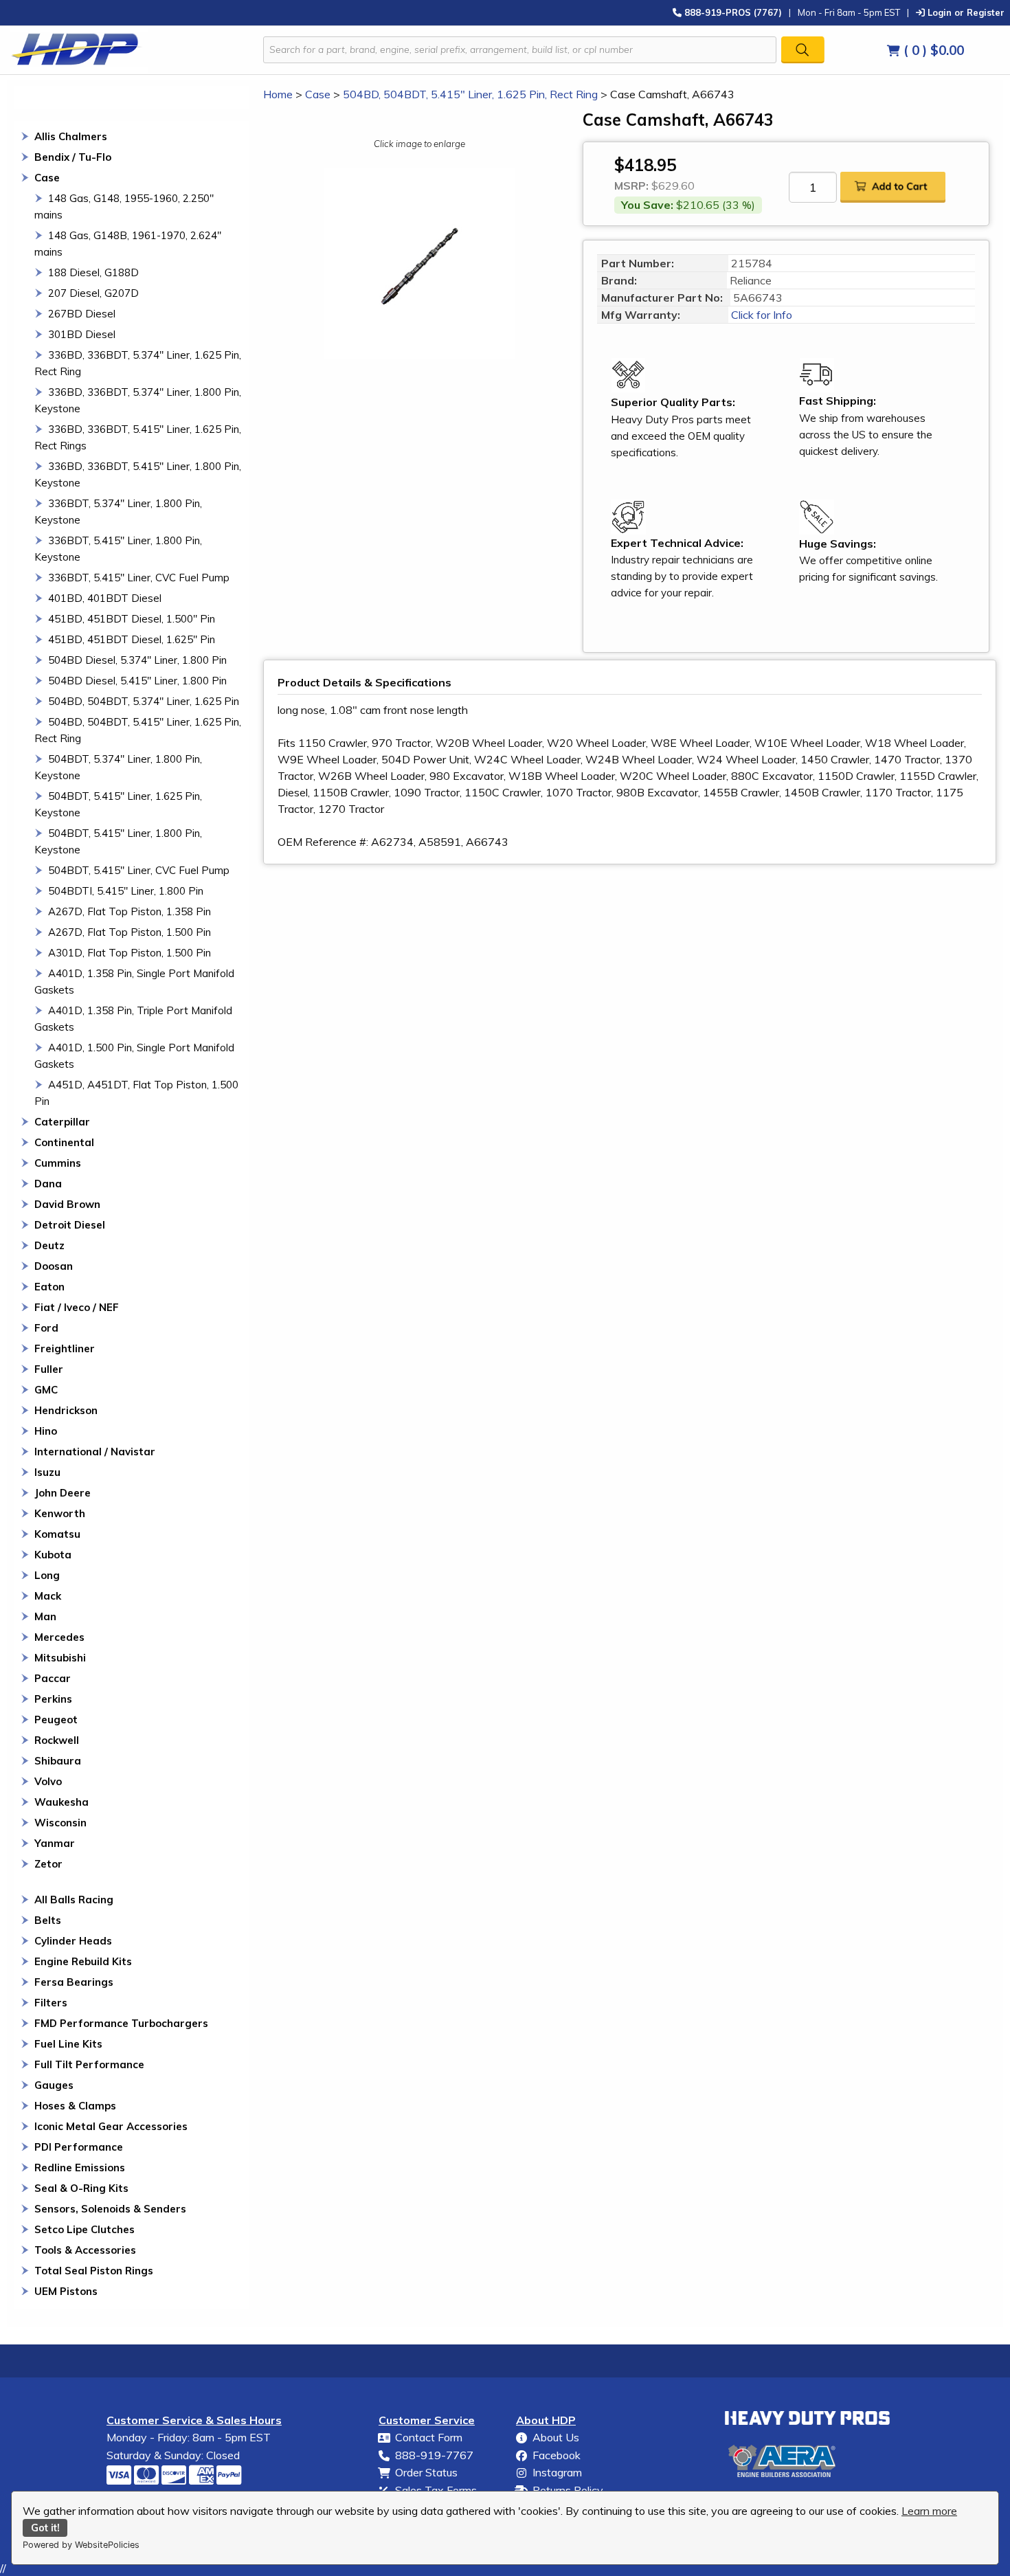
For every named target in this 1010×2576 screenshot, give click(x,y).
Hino (46, 1431)
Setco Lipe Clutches (85, 2229)
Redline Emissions (80, 2168)
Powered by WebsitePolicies (81, 2545)
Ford (46, 1328)
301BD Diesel (82, 334)
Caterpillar (62, 1122)
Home (278, 94)
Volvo (48, 1781)
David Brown (67, 1204)
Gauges (54, 2085)
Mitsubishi (60, 1658)
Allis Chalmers (71, 136)
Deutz (49, 1245)
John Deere (63, 1493)
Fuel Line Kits (68, 2044)
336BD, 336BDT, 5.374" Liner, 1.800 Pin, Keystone (138, 400)
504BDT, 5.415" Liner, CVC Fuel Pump (139, 870)
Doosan (54, 1266)
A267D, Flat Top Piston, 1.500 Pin (130, 932)
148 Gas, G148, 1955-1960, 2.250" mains (124, 206)
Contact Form (429, 2437)
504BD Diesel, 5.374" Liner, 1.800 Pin (137, 660)
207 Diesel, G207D (93, 293)
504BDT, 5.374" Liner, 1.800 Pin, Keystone (118, 767)
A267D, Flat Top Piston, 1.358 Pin (130, 911)
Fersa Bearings (74, 1982)
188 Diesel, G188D (93, 272)
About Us (556, 2437)
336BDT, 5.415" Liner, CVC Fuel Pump (139, 578)
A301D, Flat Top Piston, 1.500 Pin (130, 953)
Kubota (53, 1555)
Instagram (557, 2472)
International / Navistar (95, 1452)
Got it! (45, 2528)
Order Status (426, 2472)
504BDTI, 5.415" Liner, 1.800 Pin (126, 891)
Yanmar (55, 1843)
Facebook (557, 2455)
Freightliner (65, 1348)
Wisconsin (60, 1823)
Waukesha (61, 1802)
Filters (51, 2003)
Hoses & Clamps (75, 2106)
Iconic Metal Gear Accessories (111, 2126)
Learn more (929, 2511)
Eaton (49, 1287)
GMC (46, 1390)
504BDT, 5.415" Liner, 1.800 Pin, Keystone (118, 841)
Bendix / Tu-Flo (73, 157)
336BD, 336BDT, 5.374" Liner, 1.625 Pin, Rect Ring (138, 363)
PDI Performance (79, 2147)
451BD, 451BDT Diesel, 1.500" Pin (132, 619)
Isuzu (47, 1472)
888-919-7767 (434, 2455)
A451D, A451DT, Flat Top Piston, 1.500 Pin (136, 1093)
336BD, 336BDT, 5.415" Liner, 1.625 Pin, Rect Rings (138, 437)
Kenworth (60, 1513)
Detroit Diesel (70, 1225)
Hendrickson (66, 1410)
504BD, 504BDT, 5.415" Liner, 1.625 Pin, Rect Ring (138, 730)
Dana (48, 1184)
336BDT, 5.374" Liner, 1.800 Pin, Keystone (118, 512)
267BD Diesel (82, 314)
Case (47, 178)
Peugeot (56, 1720)
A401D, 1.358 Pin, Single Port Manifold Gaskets (134, 982)
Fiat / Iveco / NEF (77, 1307)
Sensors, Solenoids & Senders (110, 2209)
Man (45, 1616)
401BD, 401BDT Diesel (105, 598)
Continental (64, 1142)
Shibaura (58, 1761)
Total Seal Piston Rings (94, 2271)
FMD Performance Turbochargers (121, 2023)
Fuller (49, 1369)
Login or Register (965, 12)
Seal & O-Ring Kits (81, 2188)
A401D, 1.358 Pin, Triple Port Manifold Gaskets (133, 1019)
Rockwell (57, 1740)
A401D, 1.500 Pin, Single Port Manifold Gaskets (134, 1056)
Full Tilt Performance (89, 2064)
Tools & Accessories (85, 2250)
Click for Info (760, 315)
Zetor (48, 1864)
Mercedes (59, 1637)
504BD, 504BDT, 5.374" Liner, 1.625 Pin (144, 701)
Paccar (53, 1678)
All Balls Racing (74, 1900)
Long (47, 1575)
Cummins (58, 1163)
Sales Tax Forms (436, 2490)
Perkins (53, 1699)
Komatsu (57, 1534)
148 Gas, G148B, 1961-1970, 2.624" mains (128, 244)
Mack (48, 1596)
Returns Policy (568, 2490)
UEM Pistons (66, 2291)
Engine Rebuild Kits (83, 1961)
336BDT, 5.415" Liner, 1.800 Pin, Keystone (118, 549)
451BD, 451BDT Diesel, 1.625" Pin (132, 639)
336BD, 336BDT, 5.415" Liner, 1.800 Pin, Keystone (138, 474)
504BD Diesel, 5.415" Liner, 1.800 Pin (137, 681)
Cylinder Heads (73, 1941)
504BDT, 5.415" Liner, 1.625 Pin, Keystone (118, 804)
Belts (48, 1920)
